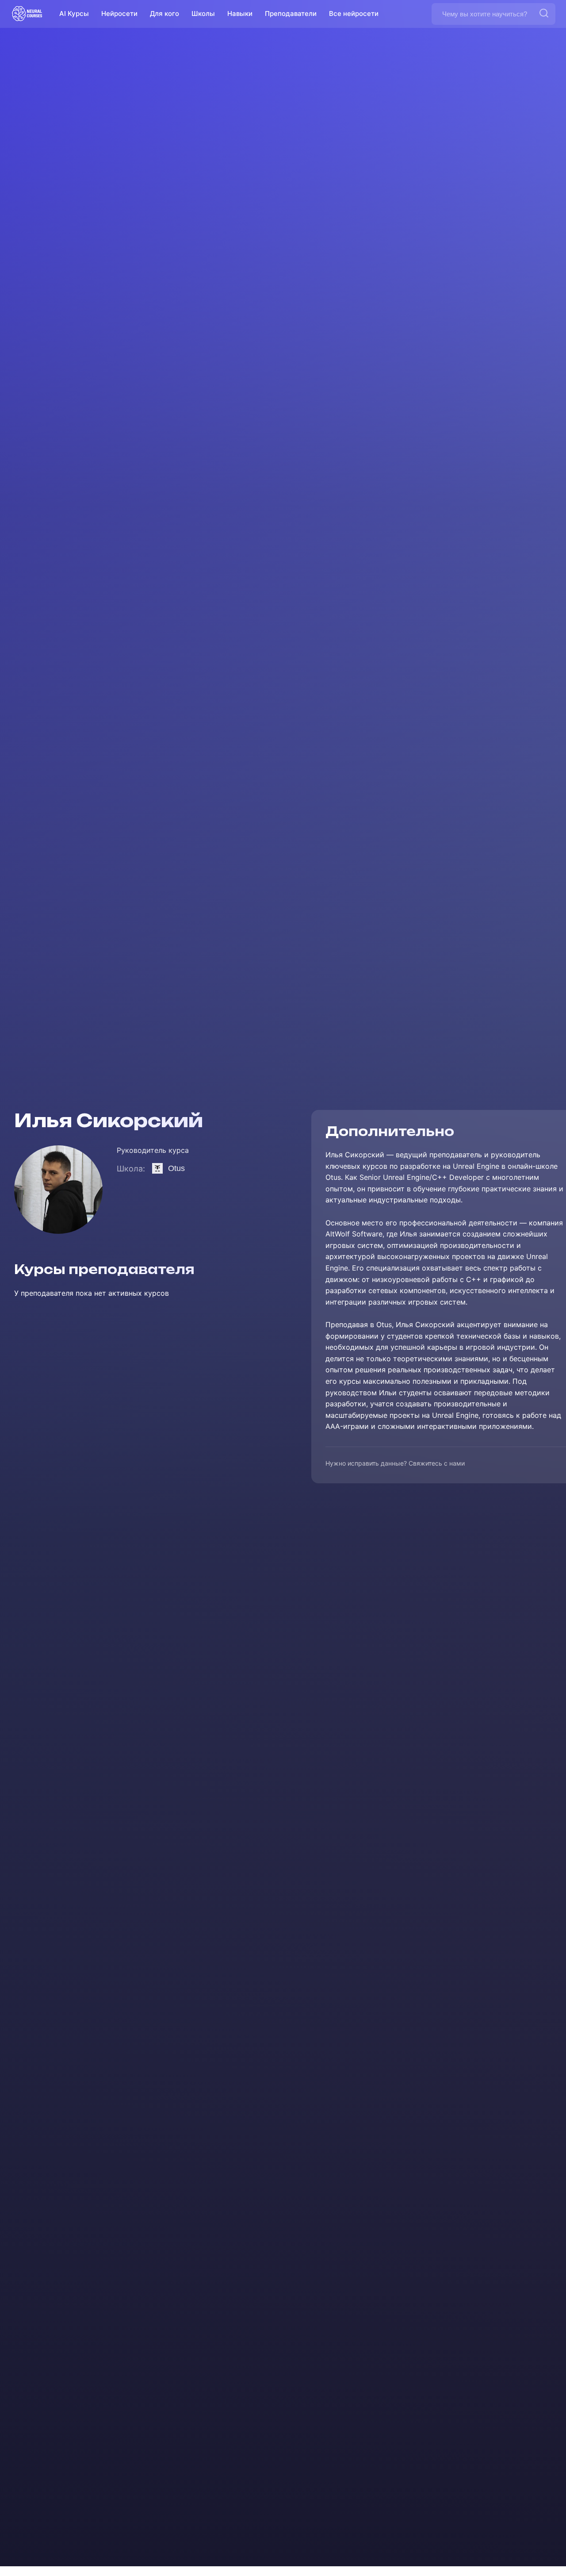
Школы (203, 13)
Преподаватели (291, 13)
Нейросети (119, 13)
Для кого (164, 13)
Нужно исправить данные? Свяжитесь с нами (395, 1464)
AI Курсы (74, 13)
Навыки (240, 13)
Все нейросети (354, 13)
